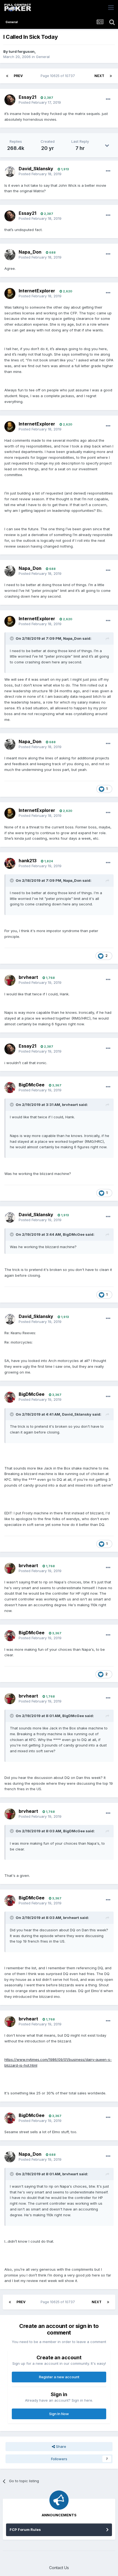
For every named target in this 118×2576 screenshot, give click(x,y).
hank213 (28, 861)
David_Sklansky (36, 169)
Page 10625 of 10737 (59, 76)
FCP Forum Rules (25, 2530)
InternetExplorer (37, 291)
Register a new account (59, 2377)
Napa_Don (30, 252)
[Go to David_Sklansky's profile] (10, 172)
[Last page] (111, 76)
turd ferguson (22, 51)
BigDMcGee (32, 1085)
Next (99, 76)
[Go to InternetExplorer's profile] (10, 293)
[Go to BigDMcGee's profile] (10, 1087)
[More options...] (108, 99)
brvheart (28, 977)
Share (61, 2446)
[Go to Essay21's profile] (10, 100)
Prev (18, 76)
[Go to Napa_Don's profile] (10, 255)
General (43, 57)
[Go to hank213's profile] (10, 863)
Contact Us (59, 2568)
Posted (40, 102)
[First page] (7, 76)
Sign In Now (59, 2414)
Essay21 (27, 97)
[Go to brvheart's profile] (10, 980)
